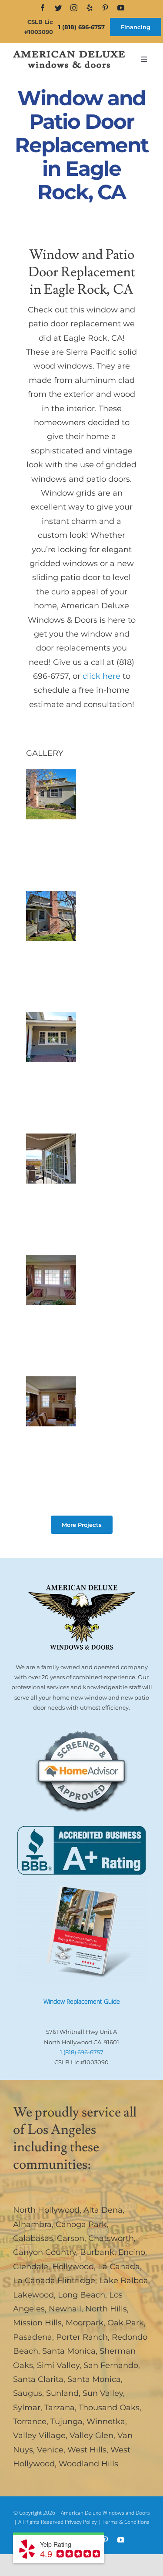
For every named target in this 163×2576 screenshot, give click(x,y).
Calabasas (33, 2238)
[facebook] (43, 8)
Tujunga (67, 2422)
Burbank (97, 2252)
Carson (71, 2238)
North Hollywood (46, 2210)
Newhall (65, 2309)
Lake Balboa (124, 2281)
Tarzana (60, 2408)
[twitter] (58, 8)
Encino (132, 2252)
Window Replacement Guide (82, 2001)
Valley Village (39, 2435)
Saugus (28, 2393)
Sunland (62, 2393)
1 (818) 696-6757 (81, 27)
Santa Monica (69, 2351)
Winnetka (106, 2422)
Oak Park (126, 2323)
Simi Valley (58, 2365)
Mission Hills (37, 2323)
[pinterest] (105, 8)
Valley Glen (91, 2435)
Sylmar (27, 2408)
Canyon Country (45, 2252)
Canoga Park (81, 2224)
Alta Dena (103, 2210)
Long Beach (81, 2295)
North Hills (106, 2309)
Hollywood (73, 2267)
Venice (50, 2450)
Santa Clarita (38, 2379)
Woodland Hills (88, 2464)
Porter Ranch (82, 2337)
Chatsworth (111, 2238)
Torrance (30, 2422)
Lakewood (33, 2295)
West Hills (87, 2450)
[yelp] (90, 8)
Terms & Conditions (126, 2522)
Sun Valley (103, 2393)
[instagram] (74, 8)
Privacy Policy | (84, 2522)
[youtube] (121, 8)
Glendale (31, 2267)
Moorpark (85, 2323)
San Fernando (111, 2365)
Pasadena (33, 2337)
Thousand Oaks (109, 2408)
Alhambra (32, 2224)
